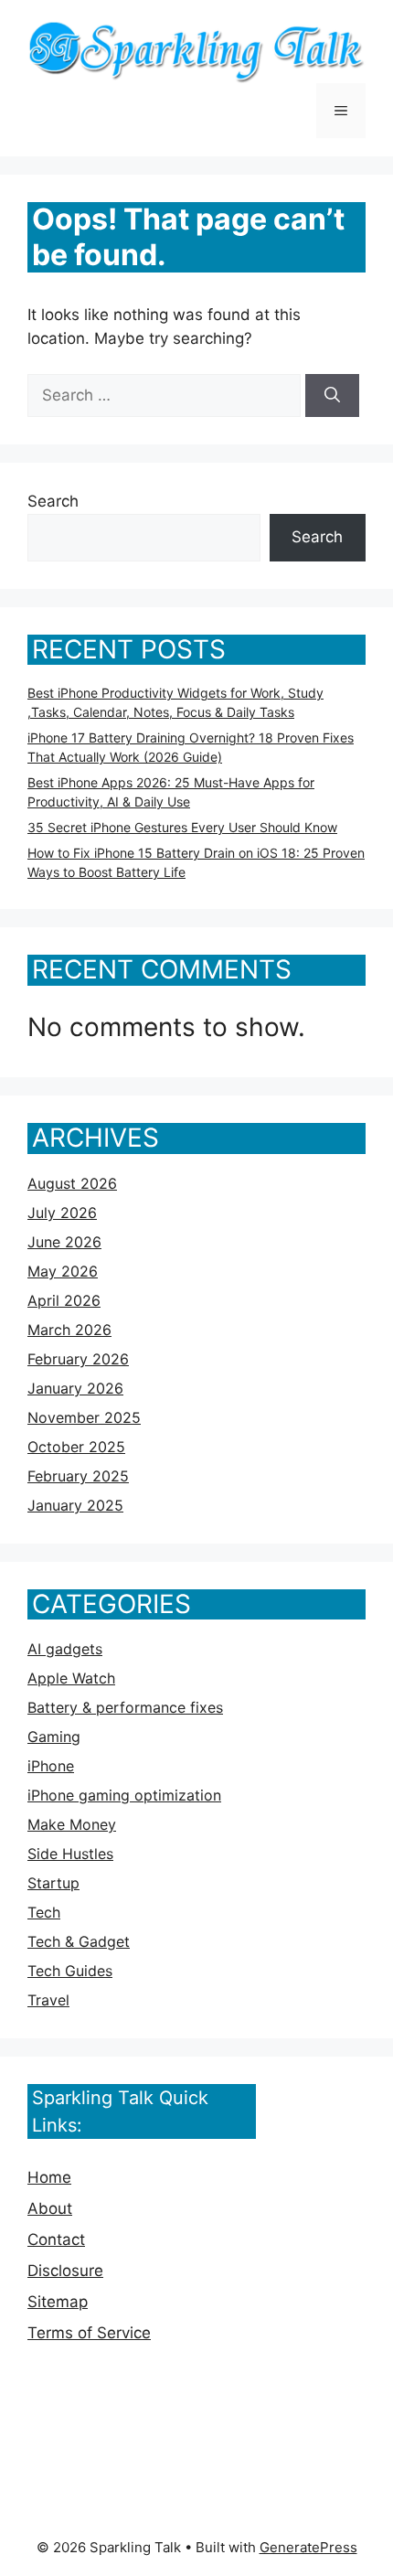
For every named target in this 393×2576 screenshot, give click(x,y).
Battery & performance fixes (125, 1707)
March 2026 (69, 1330)
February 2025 (78, 1476)
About (50, 2208)
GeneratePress (308, 2547)
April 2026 (64, 1300)
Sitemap (58, 2302)
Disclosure (65, 2271)
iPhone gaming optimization (124, 1795)
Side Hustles (70, 1854)
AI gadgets (65, 1649)
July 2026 (62, 1213)
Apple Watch (71, 1678)
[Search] (332, 396)
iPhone (51, 1766)
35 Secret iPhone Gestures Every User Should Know (182, 827)
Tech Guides (70, 1971)
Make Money (72, 1824)
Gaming (54, 1737)
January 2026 (75, 1388)
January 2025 (75, 1505)
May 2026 (63, 1271)
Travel (48, 2000)
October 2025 (76, 1447)
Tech (44, 1912)
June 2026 (64, 1242)
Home (49, 2177)
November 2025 (84, 1417)
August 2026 (72, 1183)
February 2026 (78, 1359)
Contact (56, 2239)
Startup (53, 1883)
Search (53, 501)
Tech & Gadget (79, 1941)
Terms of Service (89, 2333)
